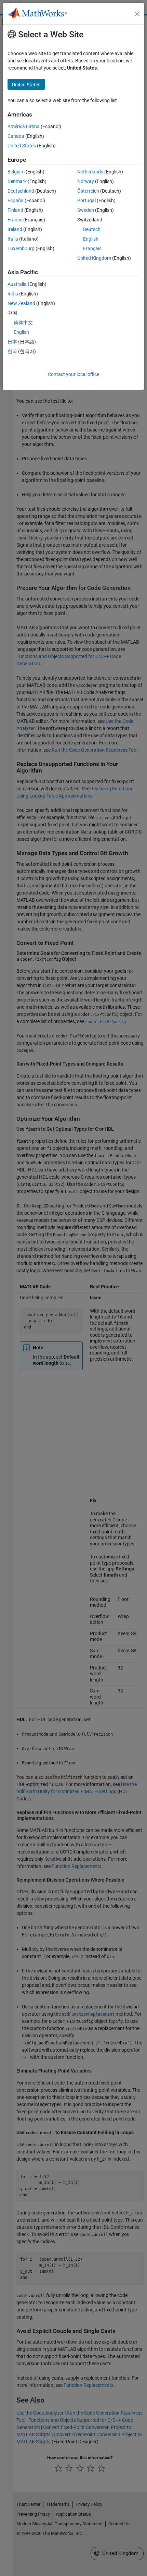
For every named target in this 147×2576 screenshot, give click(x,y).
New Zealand (21, 303)
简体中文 (23, 323)
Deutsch (92, 229)
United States (22, 146)
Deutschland (21, 191)
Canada (16, 136)
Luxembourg (21, 248)
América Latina (24, 126)
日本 (12, 342)
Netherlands (90, 172)
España (16, 201)
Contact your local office (73, 374)
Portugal (86, 201)
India (13, 294)
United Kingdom (94, 258)
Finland (15, 210)
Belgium (16, 172)
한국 (12, 351)
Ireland (15, 229)
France (15, 220)
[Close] (137, 14)
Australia (17, 284)
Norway (86, 181)
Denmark (17, 181)
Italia (13, 239)
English (91, 239)
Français (92, 248)
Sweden (86, 210)
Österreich (88, 191)
